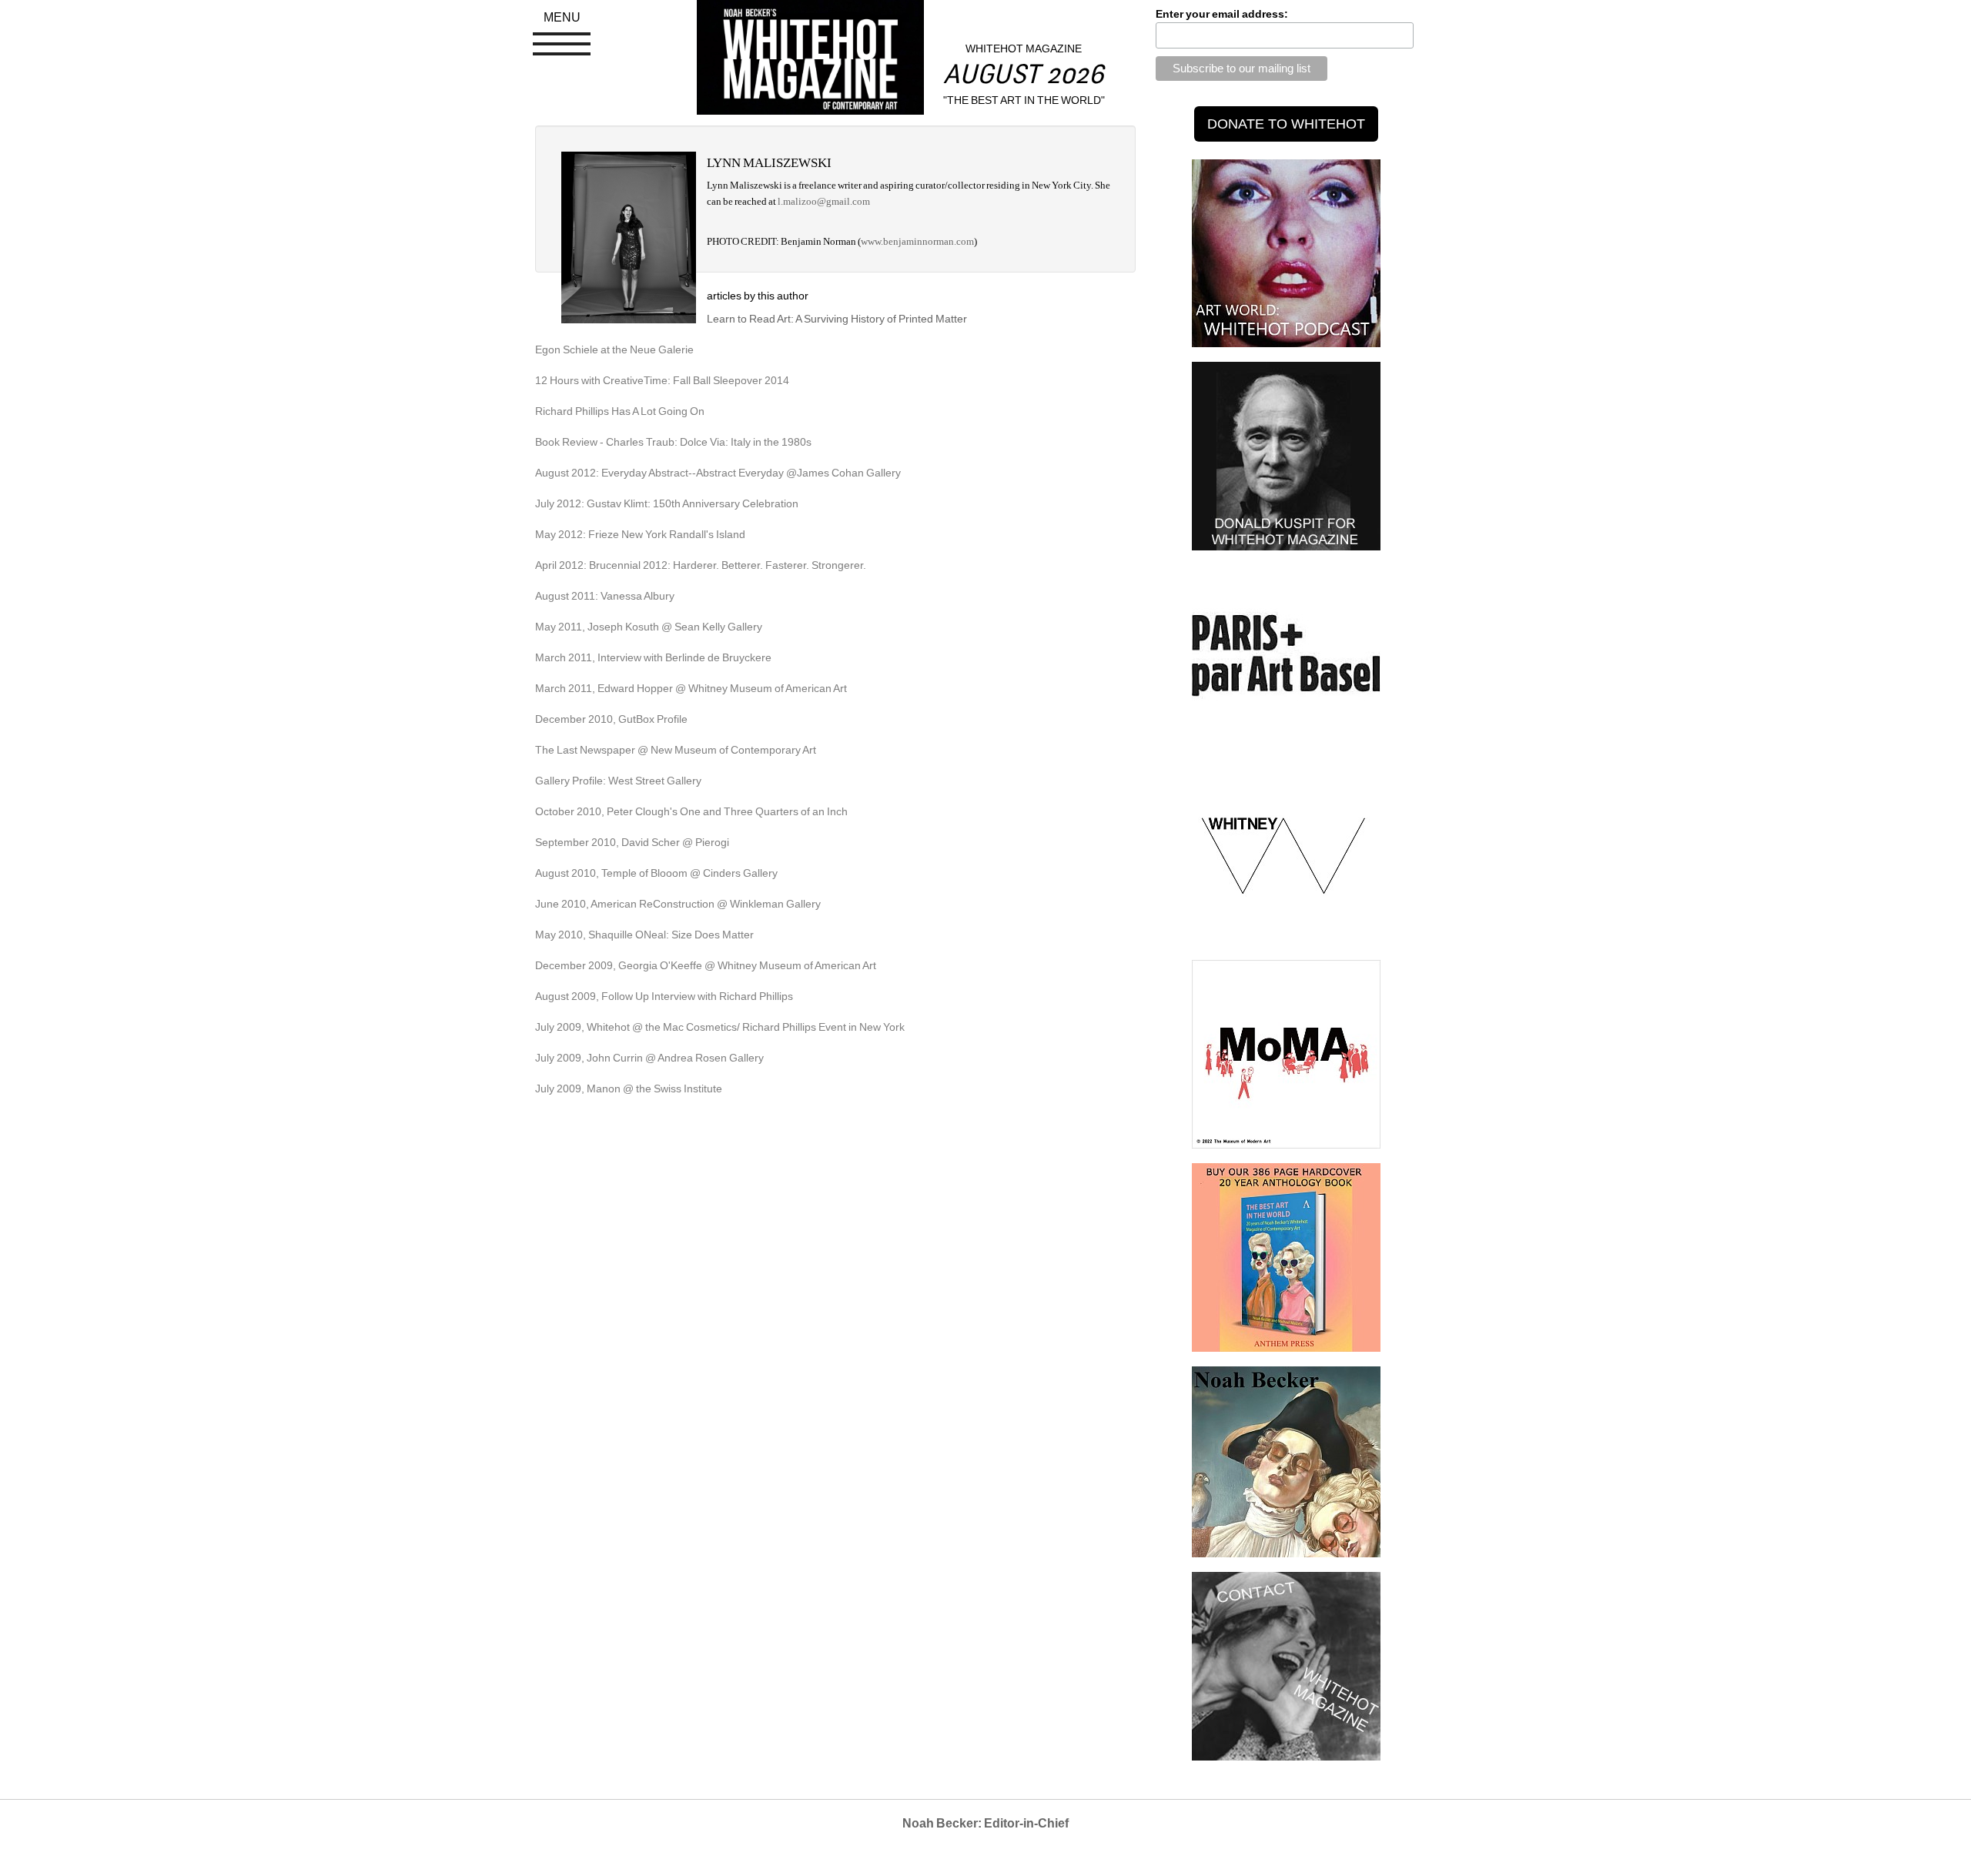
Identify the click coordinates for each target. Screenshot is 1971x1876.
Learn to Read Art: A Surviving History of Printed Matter (837, 319)
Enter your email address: (1222, 14)
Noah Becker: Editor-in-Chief (985, 1823)
